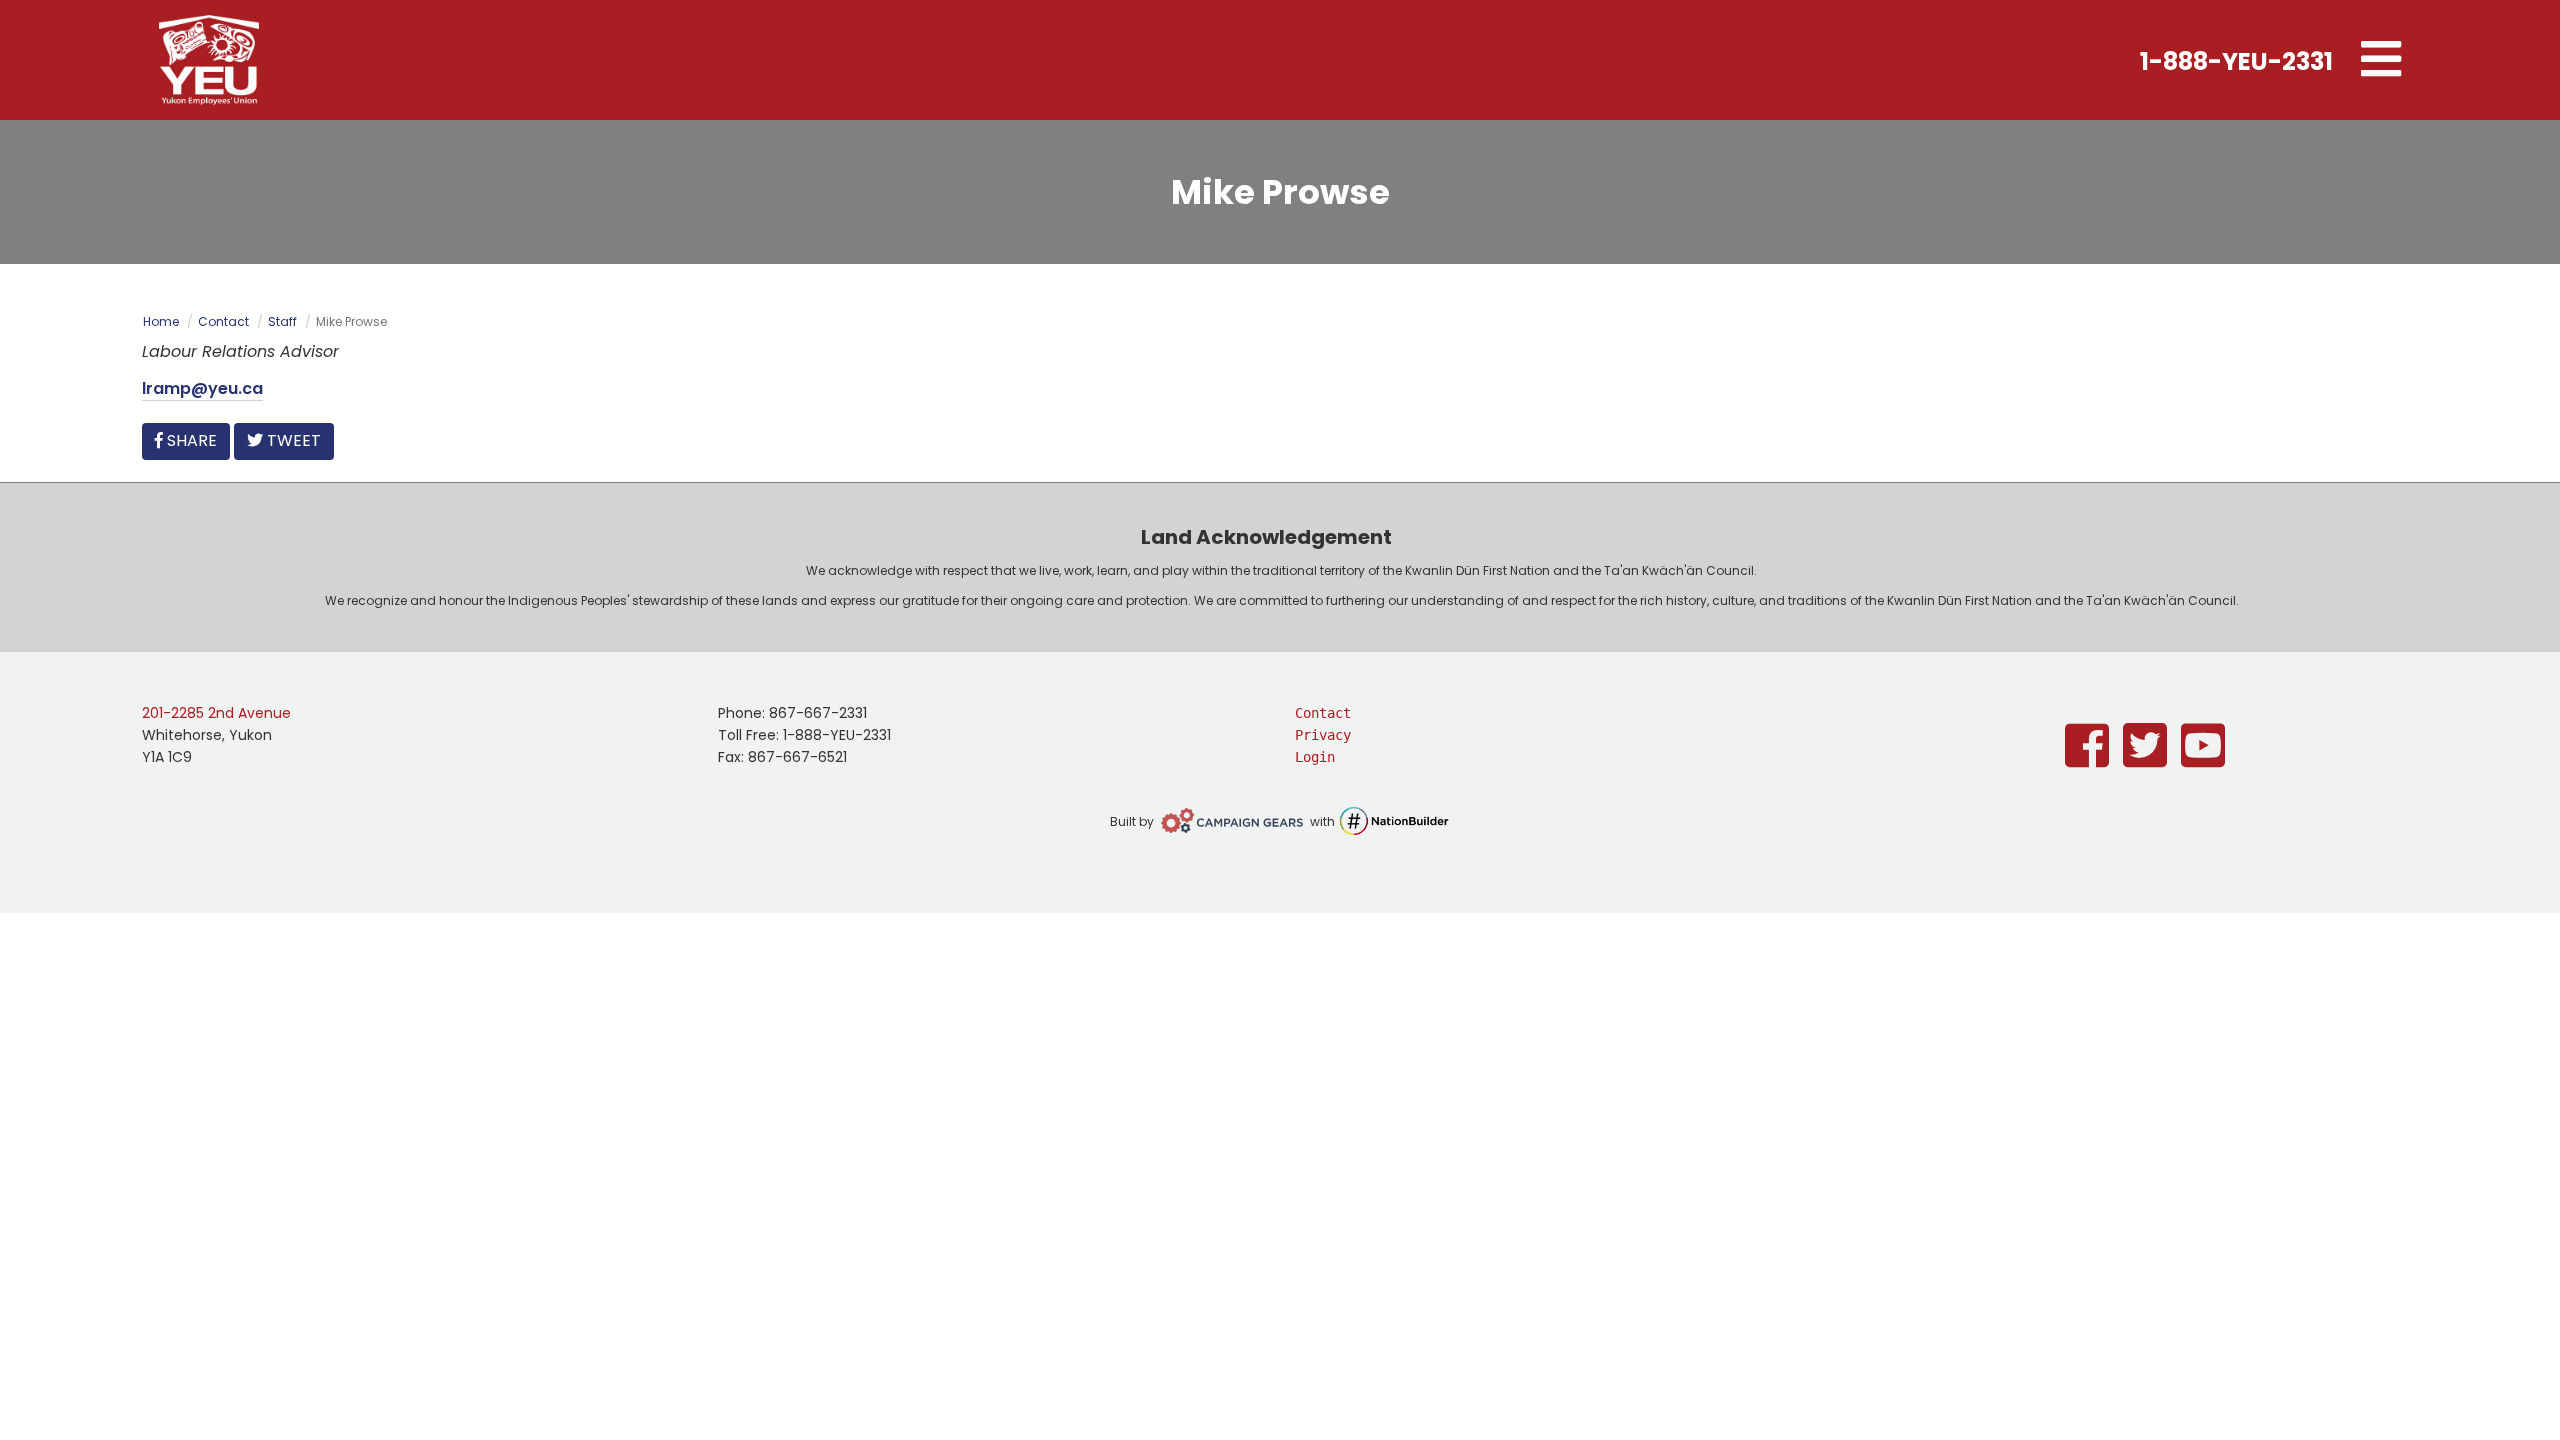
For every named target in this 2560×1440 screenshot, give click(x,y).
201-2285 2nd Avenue (216, 713)
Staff (282, 321)
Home (161, 321)
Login (1315, 757)
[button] (2381, 60)
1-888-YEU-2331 (2236, 61)
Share (196, 440)
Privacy (1323, 735)
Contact (223, 321)
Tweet (292, 440)
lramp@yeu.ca (202, 388)
